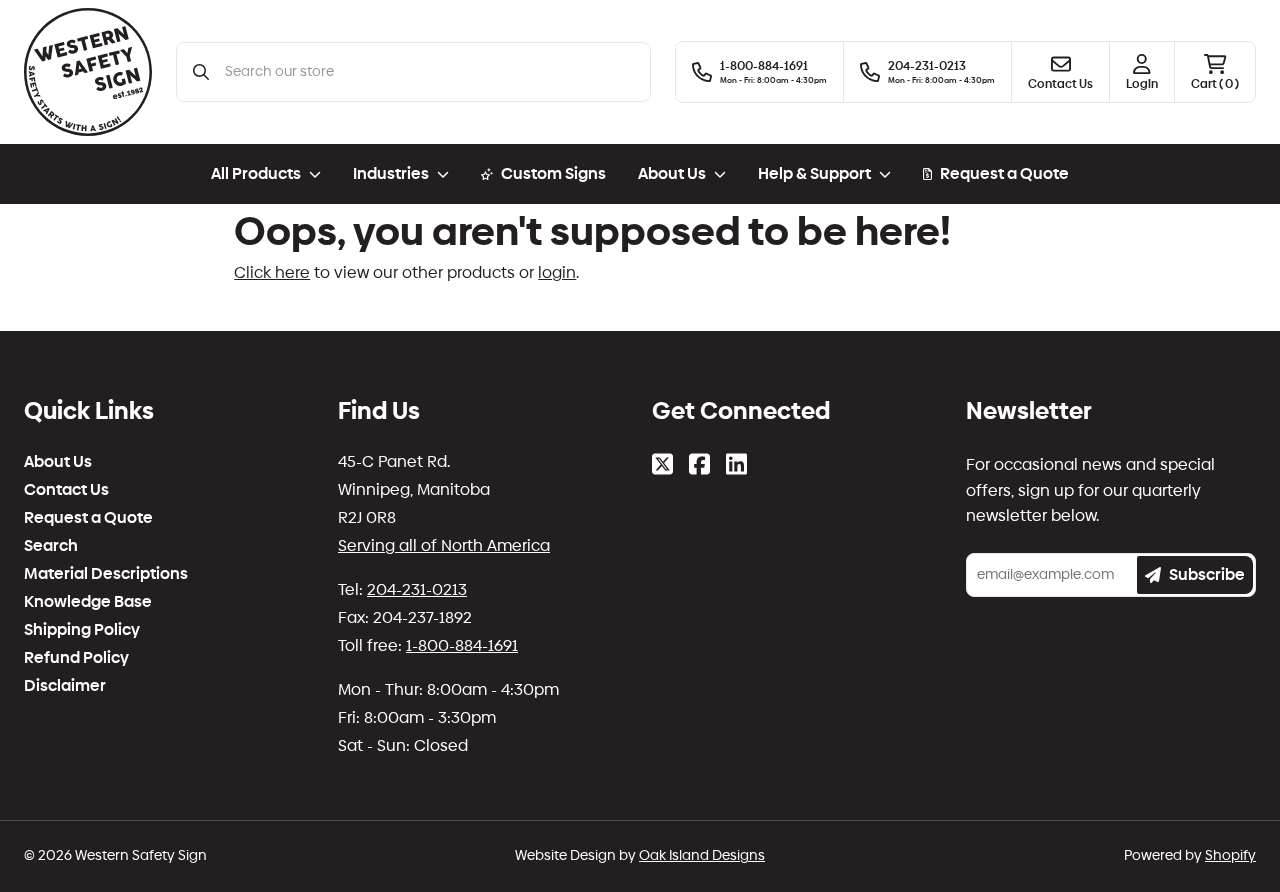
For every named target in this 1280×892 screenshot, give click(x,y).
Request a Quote (1004, 173)
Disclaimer (65, 686)
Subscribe (1207, 574)
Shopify (1230, 855)
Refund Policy (76, 658)
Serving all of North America (444, 545)
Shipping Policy (82, 630)
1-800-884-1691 (462, 645)
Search (51, 546)
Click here (272, 272)
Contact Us (66, 490)
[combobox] (429, 72)
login (557, 272)
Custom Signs (553, 173)
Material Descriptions (106, 574)
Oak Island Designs (702, 855)
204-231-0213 (417, 589)
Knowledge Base (88, 602)
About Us (58, 462)
